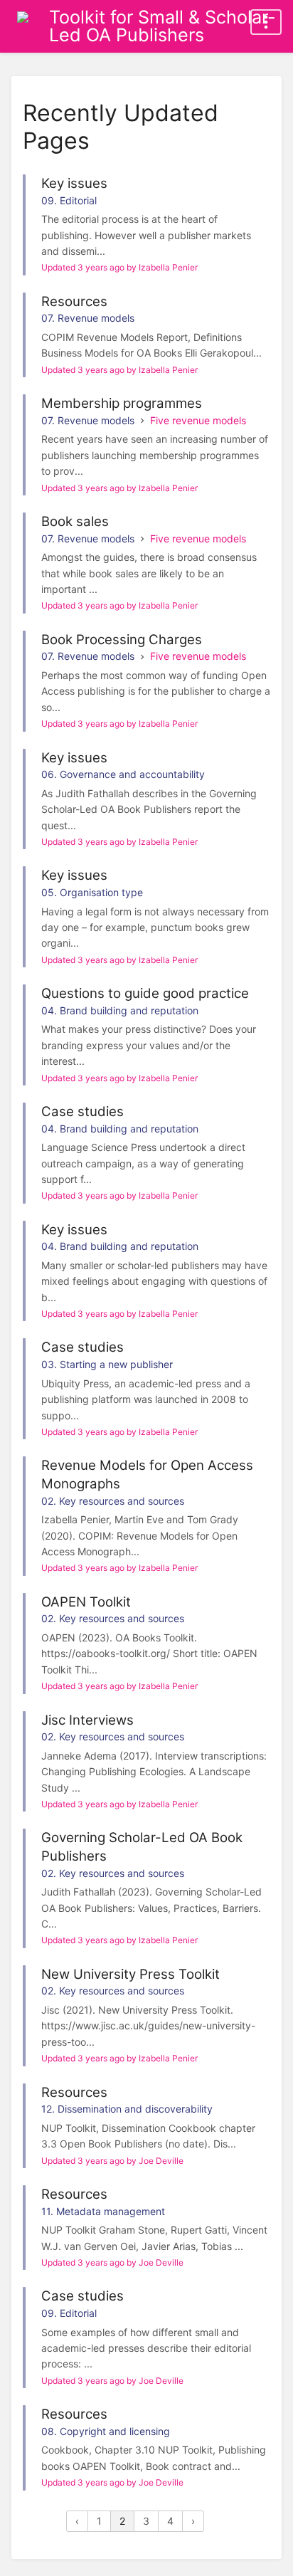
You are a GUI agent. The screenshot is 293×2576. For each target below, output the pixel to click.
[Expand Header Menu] (266, 22)
